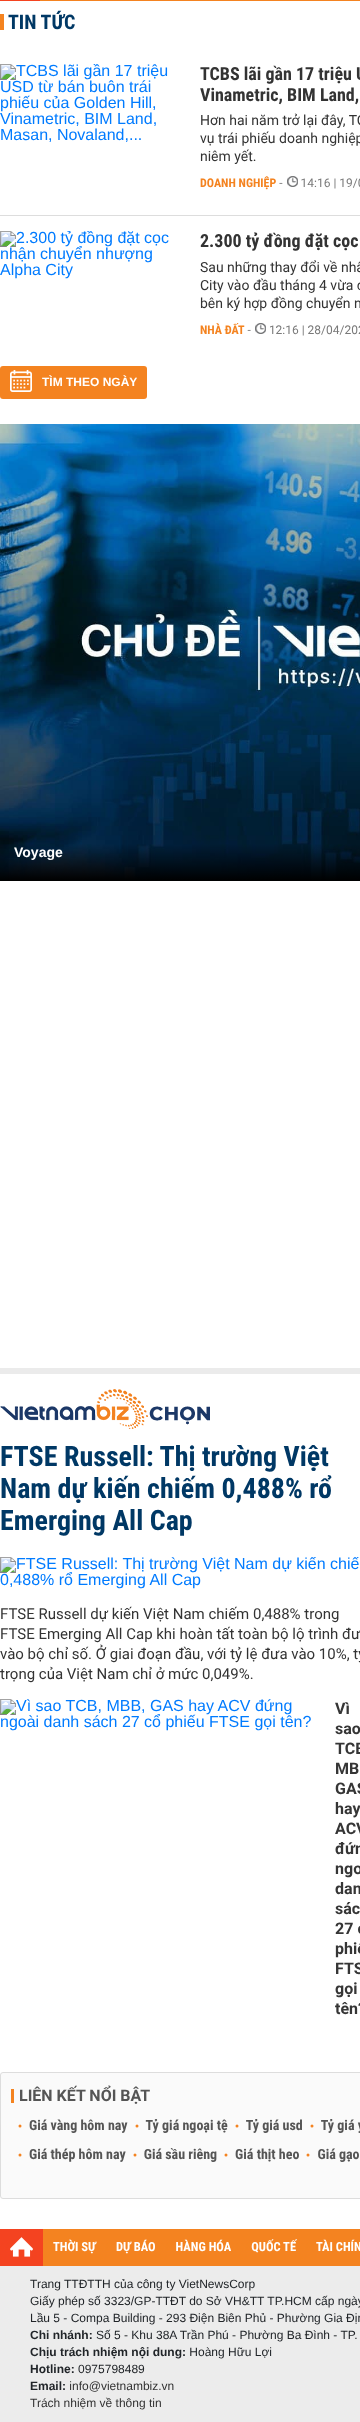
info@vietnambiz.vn (121, 2386)
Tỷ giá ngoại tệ (187, 2126)
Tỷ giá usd (274, 2126)
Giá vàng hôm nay (78, 2126)
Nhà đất (222, 330)
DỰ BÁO (136, 2247)
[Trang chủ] (21, 2247)
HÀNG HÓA (204, 2247)
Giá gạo (338, 2155)
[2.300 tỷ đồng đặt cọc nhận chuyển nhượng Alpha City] (90, 291)
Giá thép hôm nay (77, 2155)
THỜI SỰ (74, 2247)
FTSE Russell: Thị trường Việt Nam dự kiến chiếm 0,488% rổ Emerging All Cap (166, 1488)
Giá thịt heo (267, 2155)
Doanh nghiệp (238, 183)
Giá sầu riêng (180, 2155)
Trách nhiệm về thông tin (96, 2403)
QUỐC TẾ (273, 2247)
